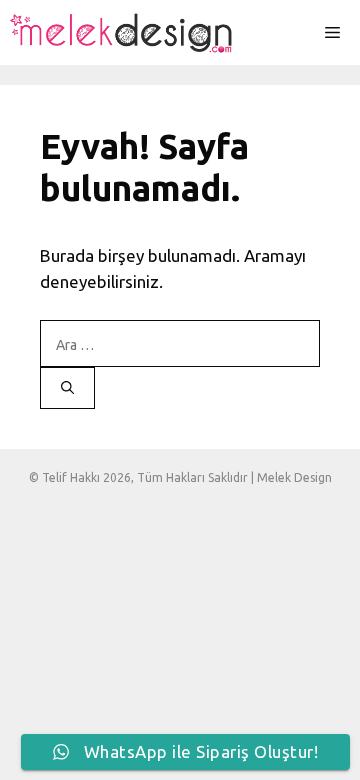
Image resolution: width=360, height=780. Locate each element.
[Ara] (67, 388)
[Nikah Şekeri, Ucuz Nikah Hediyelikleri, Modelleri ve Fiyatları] (122, 32)
